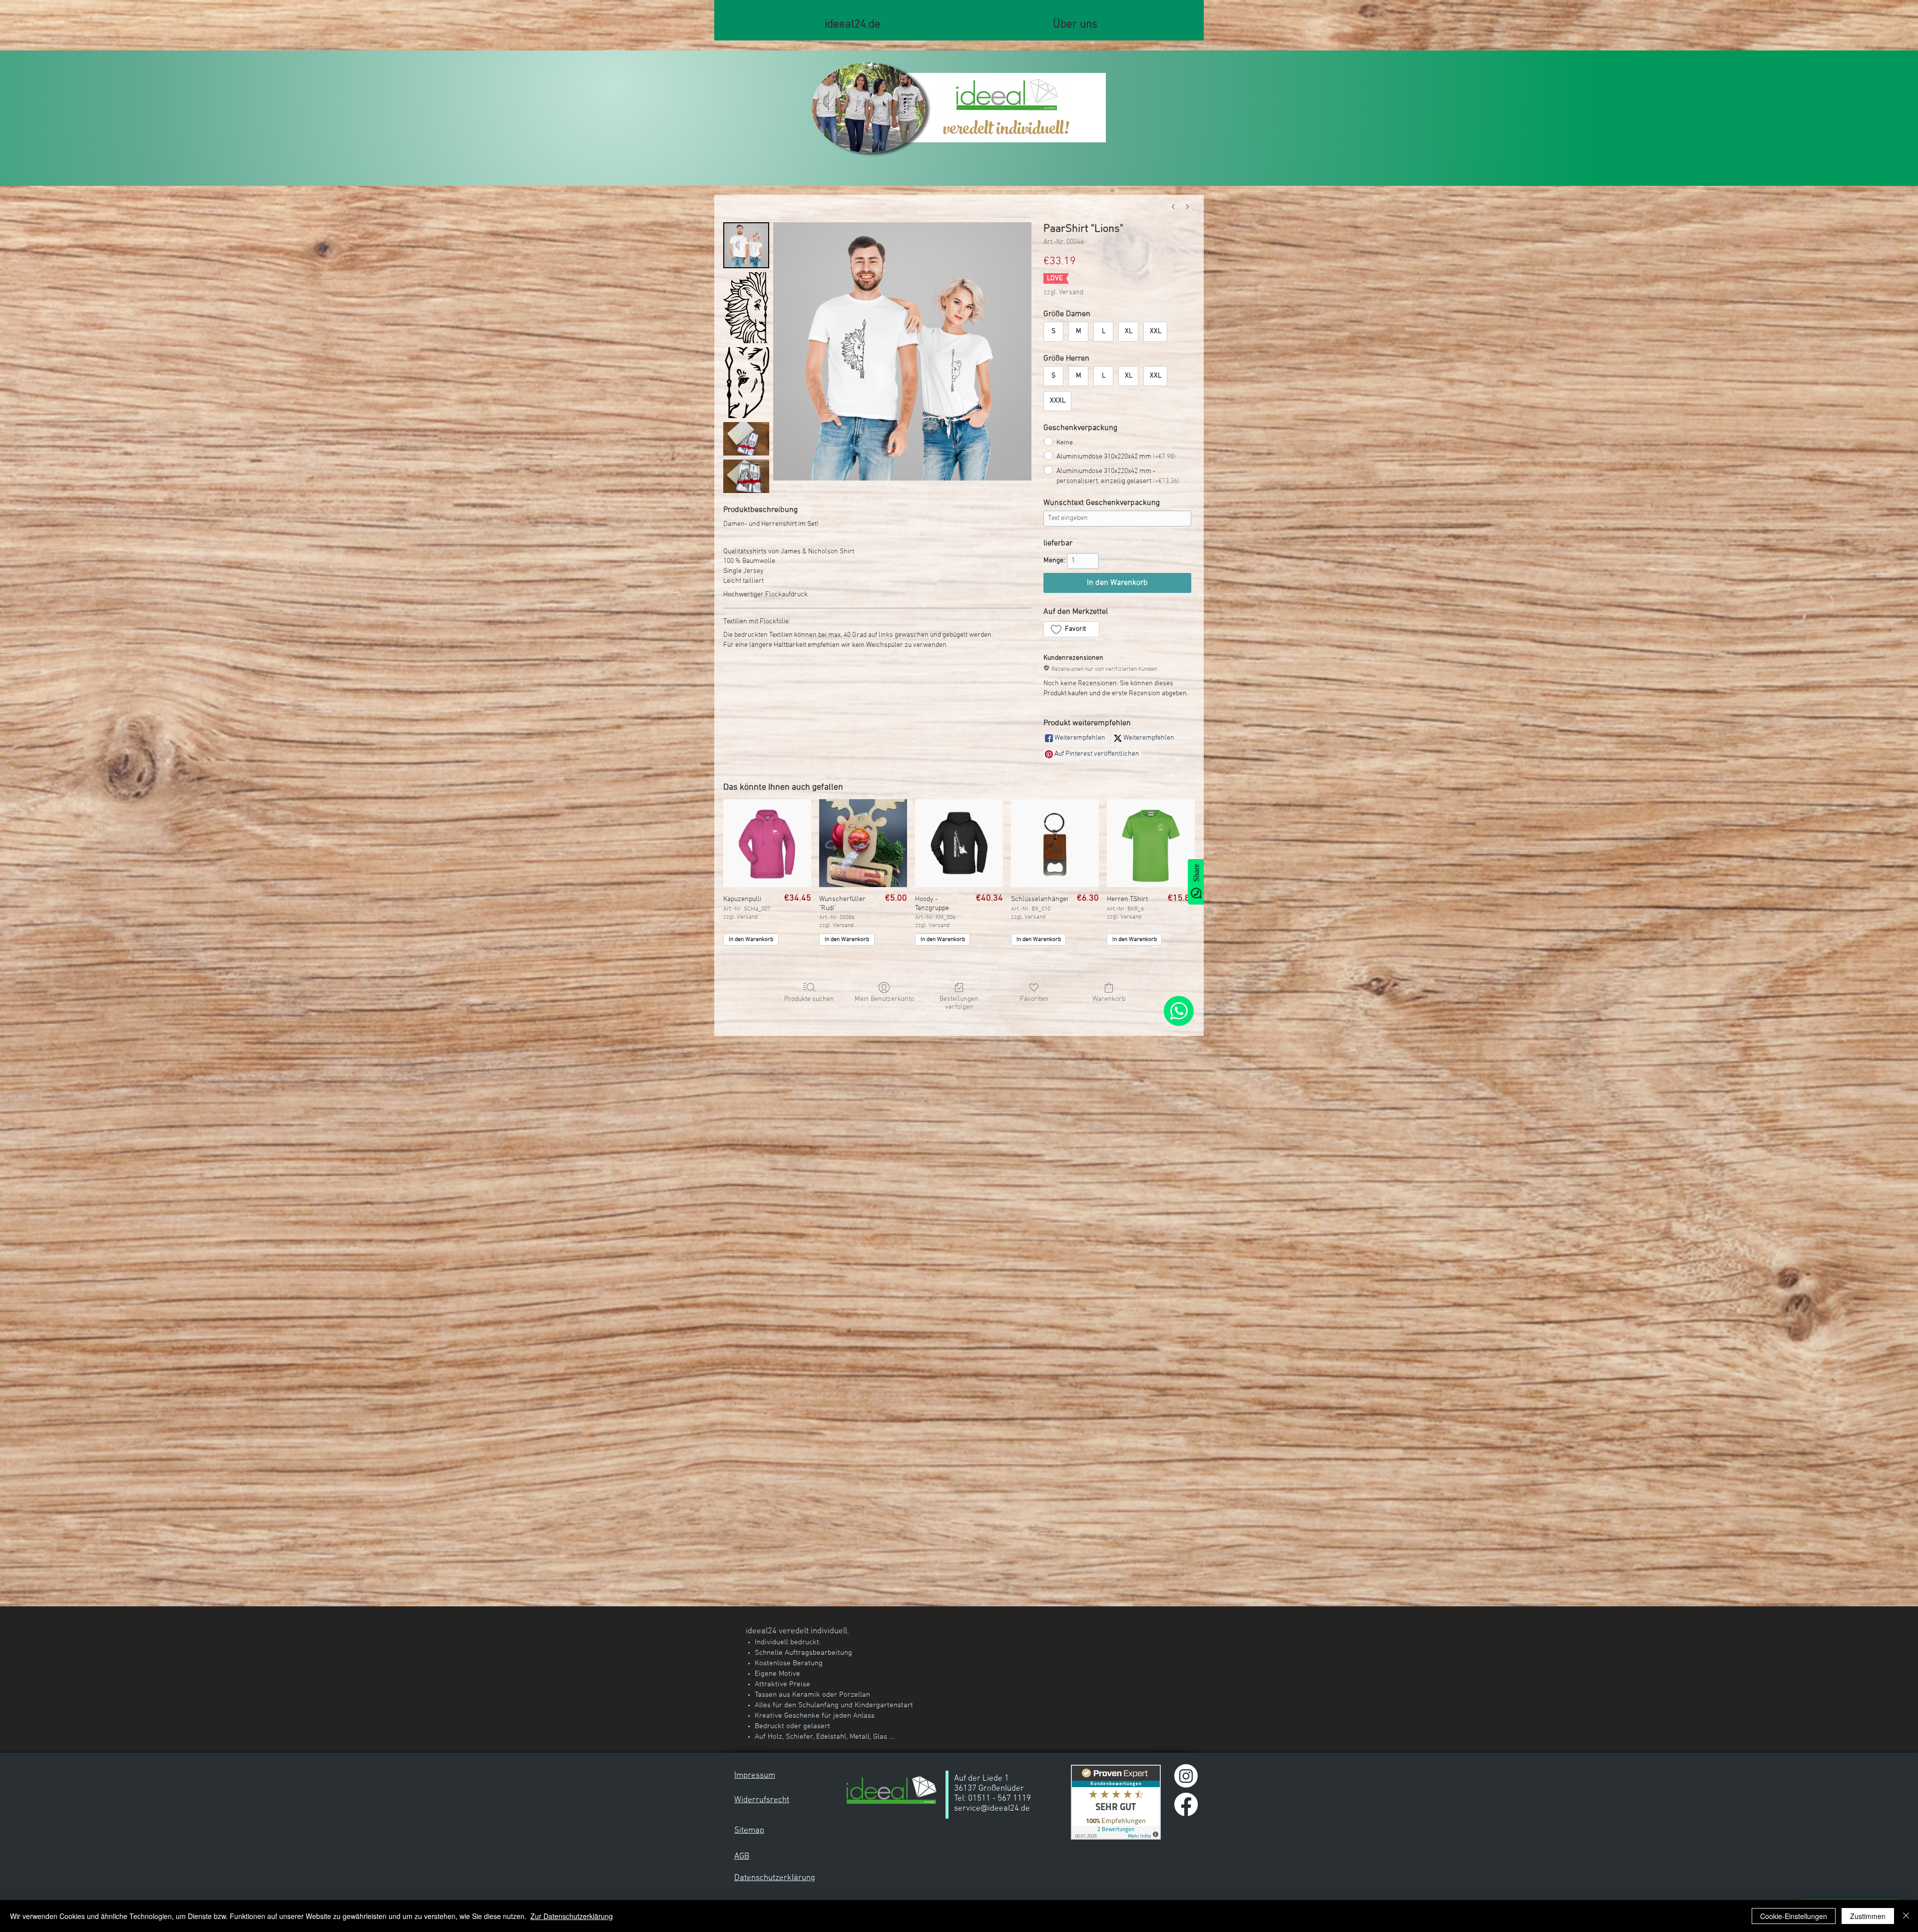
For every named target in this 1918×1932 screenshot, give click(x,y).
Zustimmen (1868, 1916)
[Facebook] (1186, 1804)
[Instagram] (1186, 1776)
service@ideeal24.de (992, 1809)
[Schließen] (1906, 1916)
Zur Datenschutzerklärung (572, 1916)
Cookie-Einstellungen (1794, 1916)
